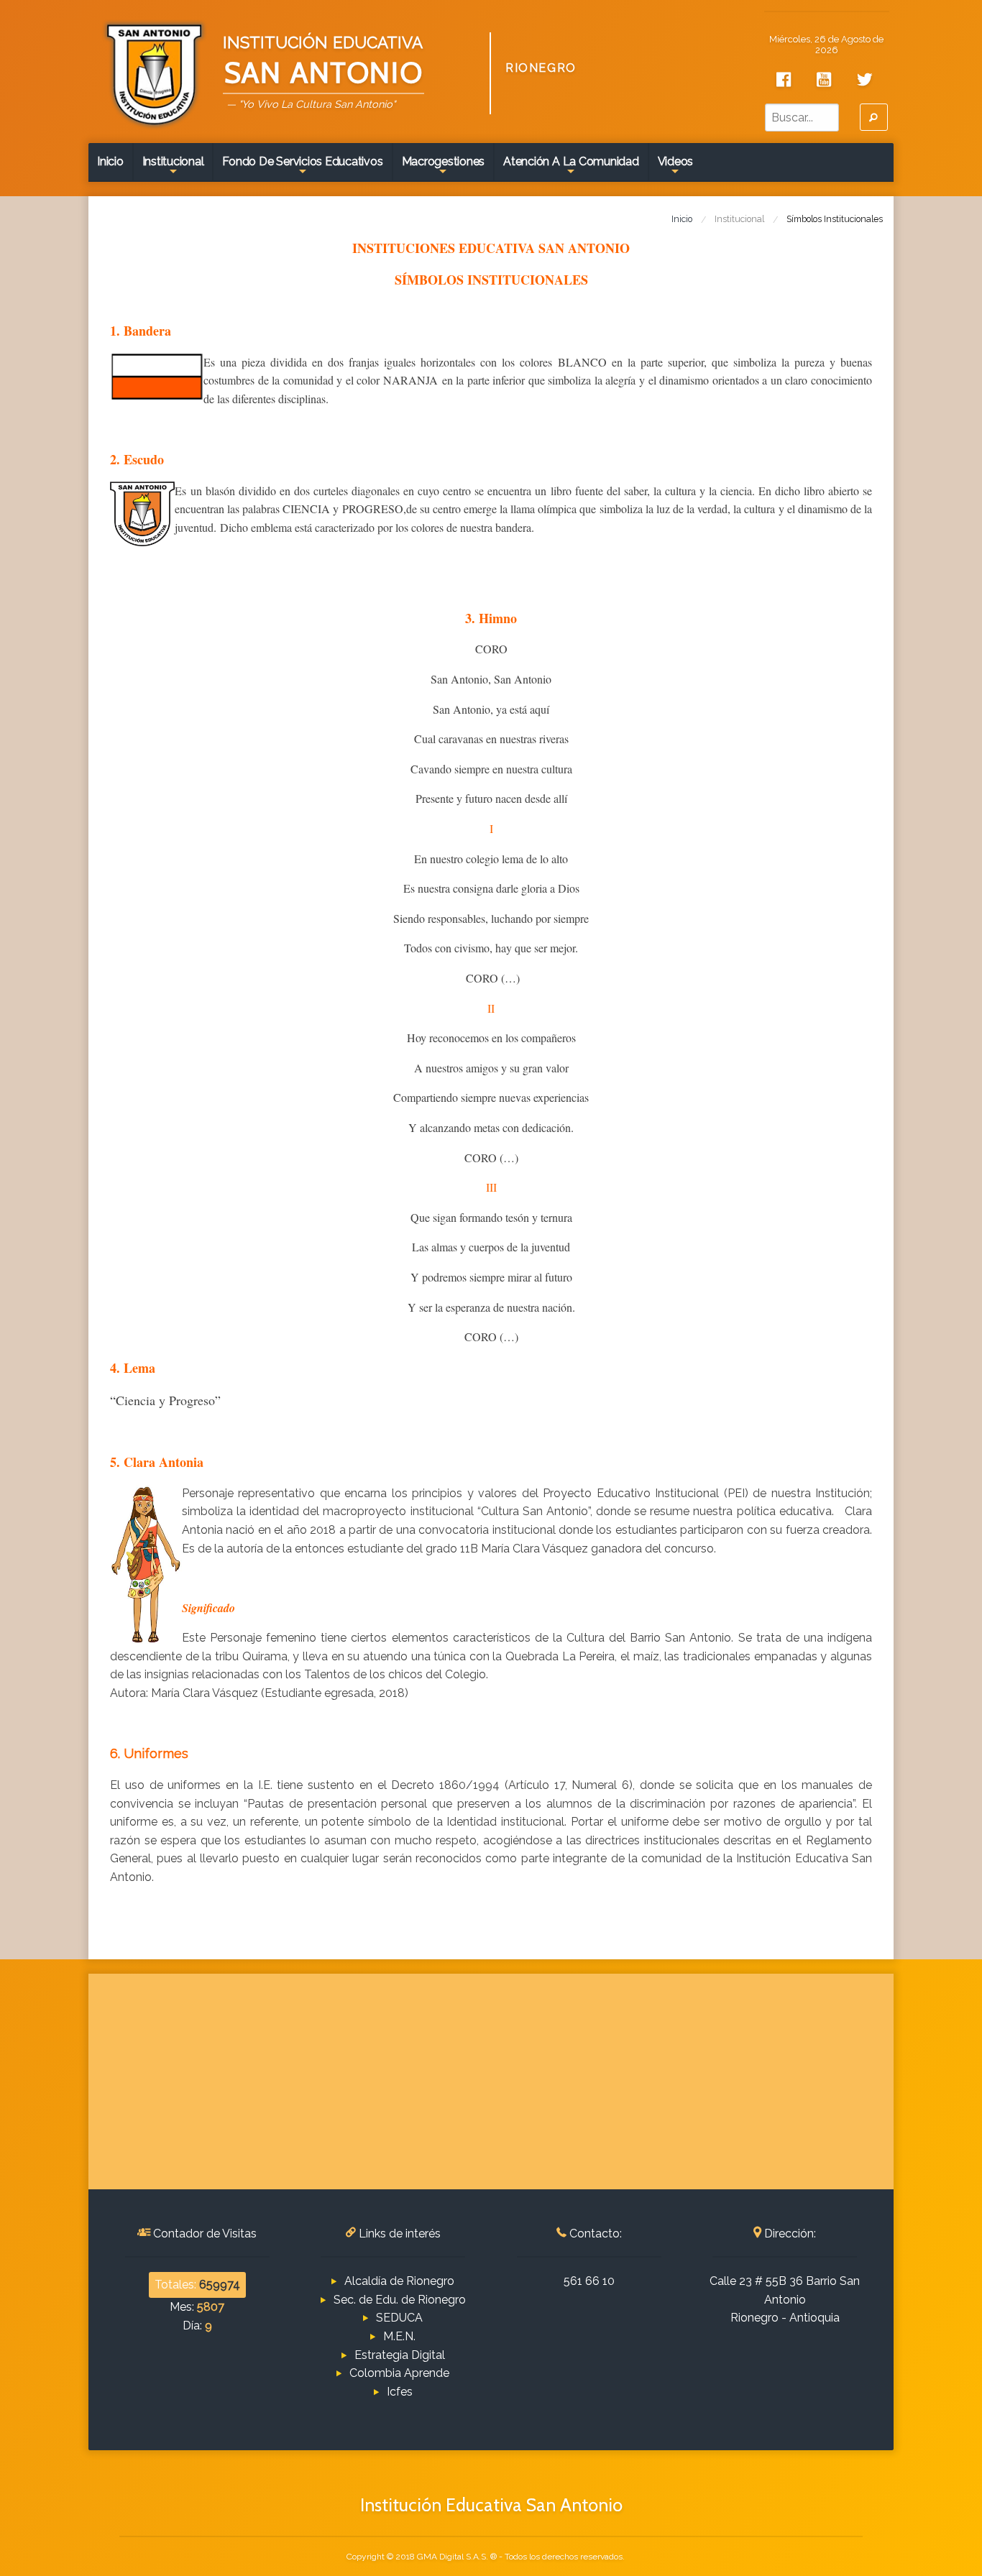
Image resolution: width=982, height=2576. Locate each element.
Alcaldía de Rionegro (399, 2281)
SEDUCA (399, 2318)
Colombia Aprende (399, 2373)
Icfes (400, 2392)
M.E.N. (399, 2336)
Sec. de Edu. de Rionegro (400, 2300)
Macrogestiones (444, 167)
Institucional (173, 167)
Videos (676, 167)
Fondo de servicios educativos (302, 167)
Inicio (110, 161)
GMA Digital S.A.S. (453, 2557)
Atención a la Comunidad (571, 167)
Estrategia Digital (400, 2355)
